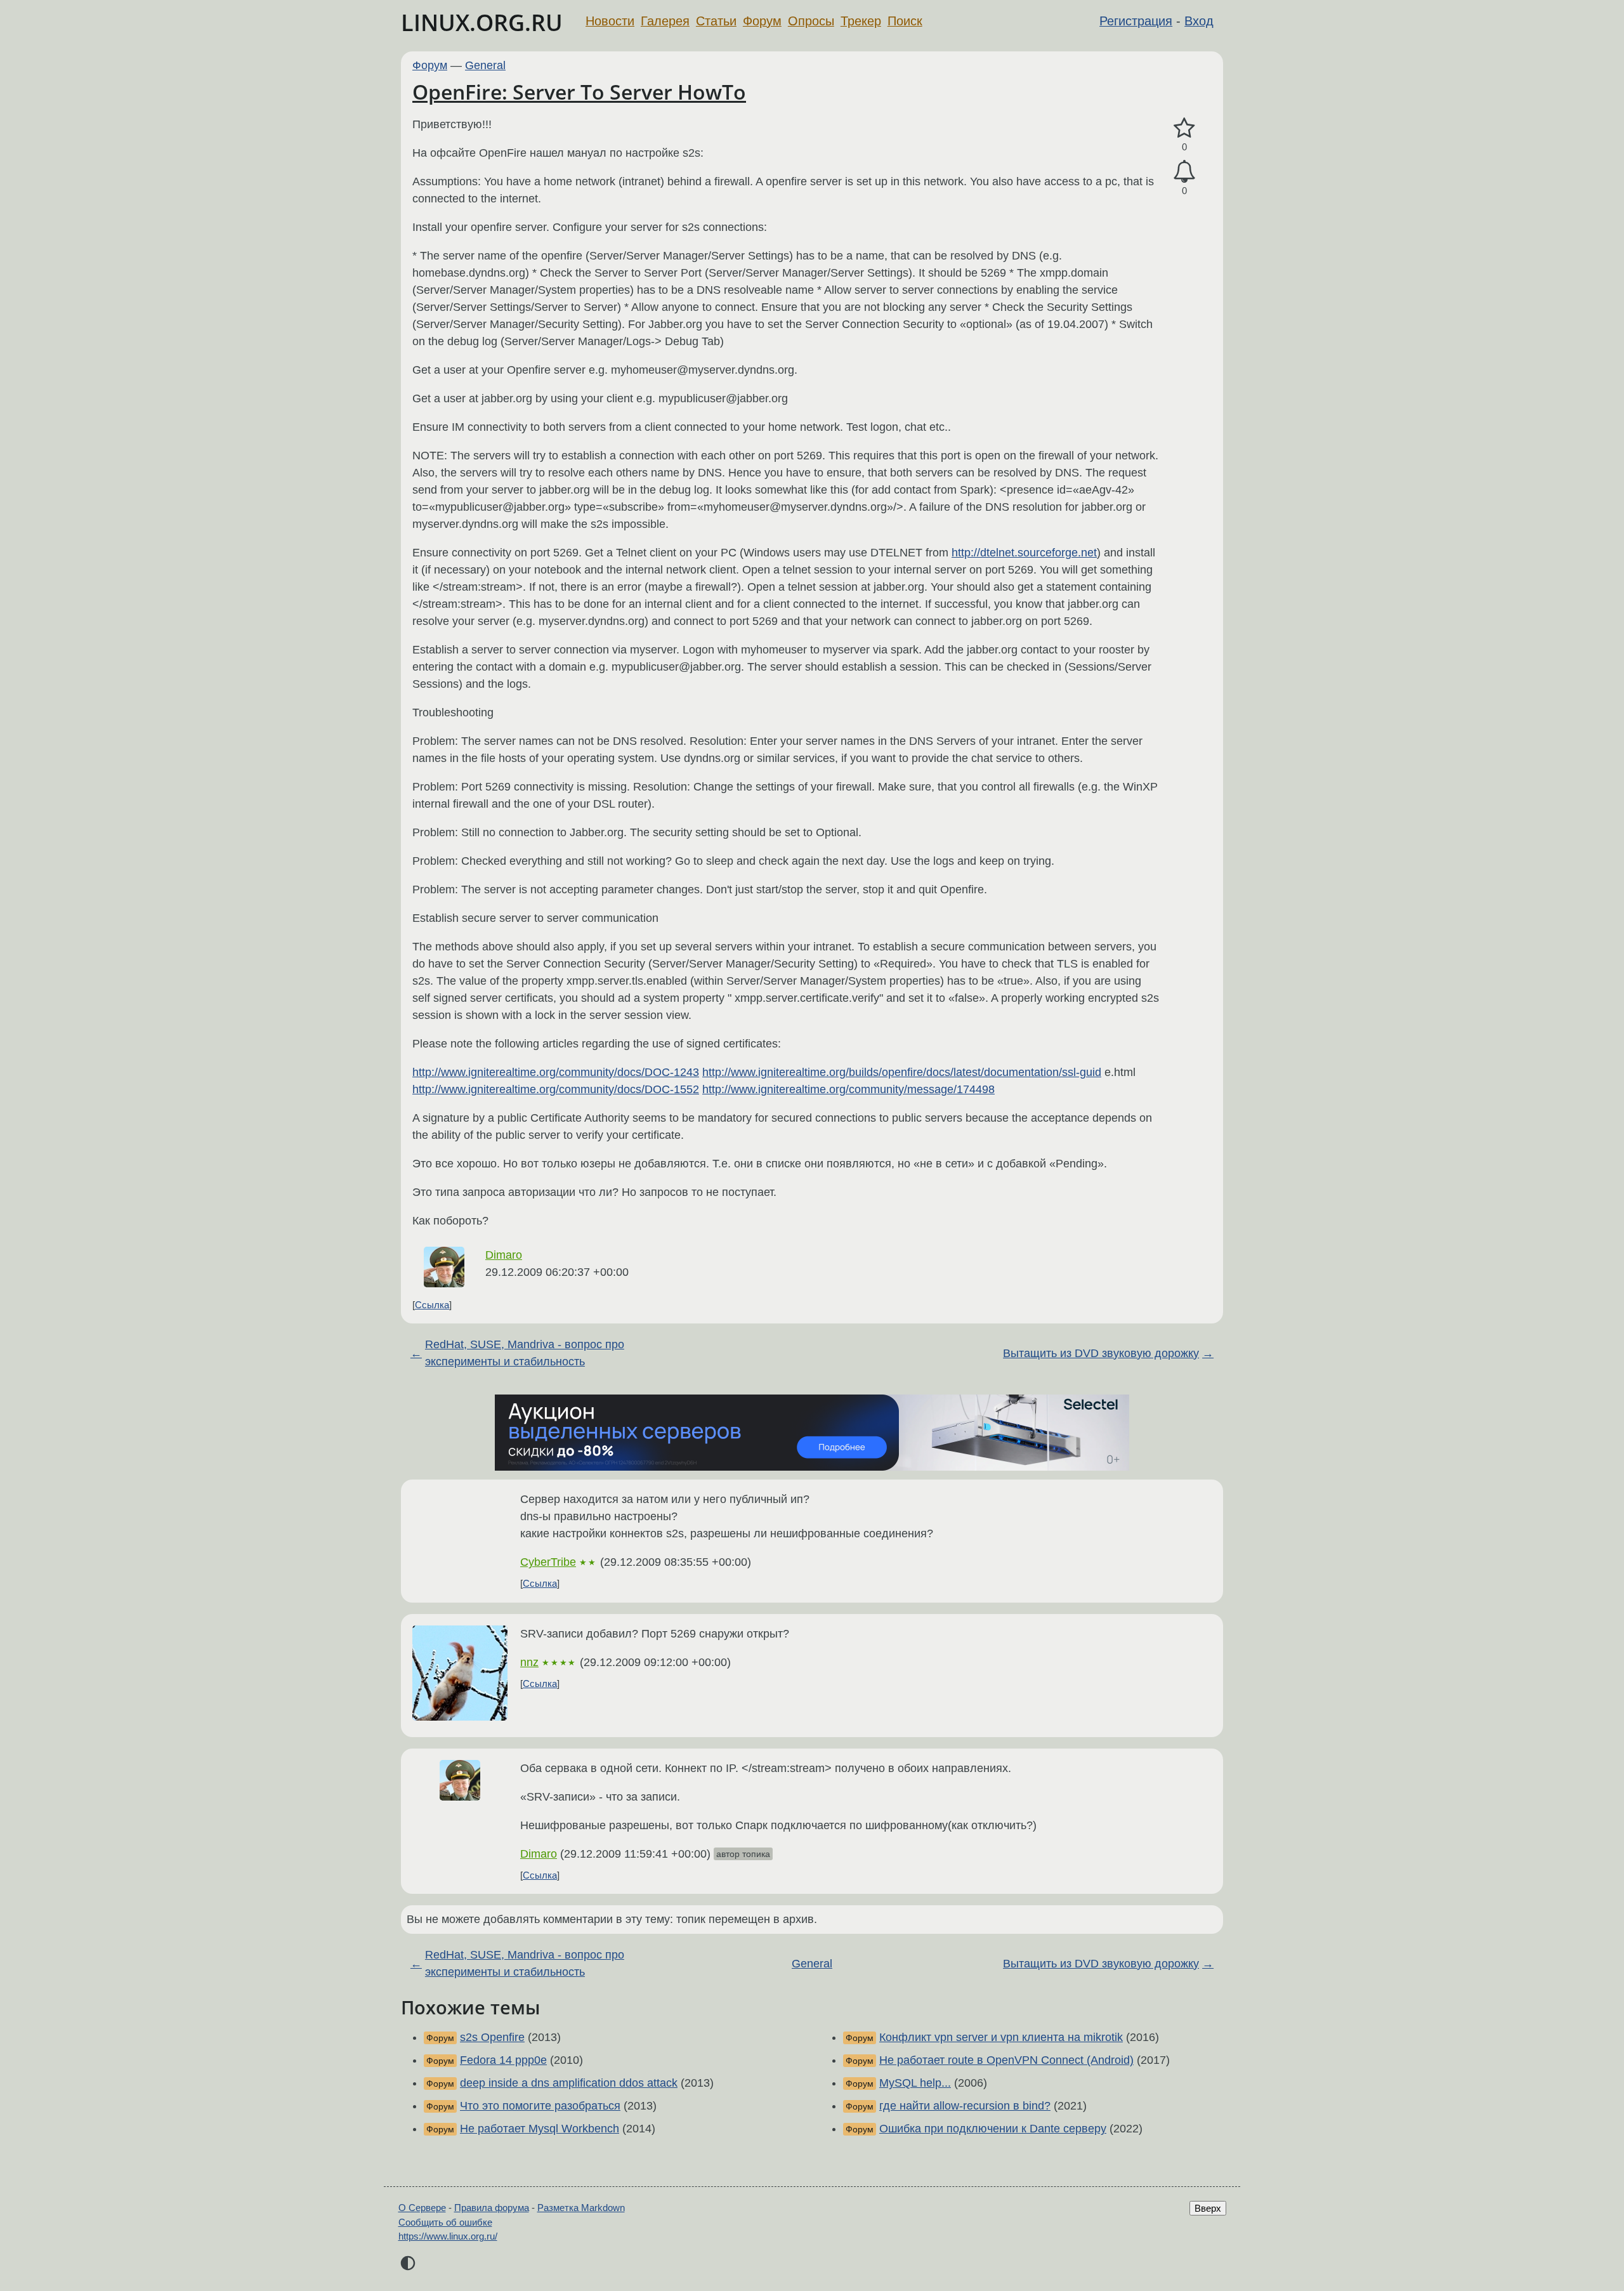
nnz (529, 1662)
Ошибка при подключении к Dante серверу (993, 2129)
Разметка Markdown (581, 2208)
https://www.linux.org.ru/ (448, 2236)
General (485, 65)
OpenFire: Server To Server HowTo (579, 92)
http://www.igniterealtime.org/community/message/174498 (848, 1089)
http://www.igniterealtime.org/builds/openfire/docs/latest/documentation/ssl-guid (902, 1072)
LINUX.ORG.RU (482, 23)
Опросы (811, 21)
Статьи (716, 21)
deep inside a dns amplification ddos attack (569, 2083)
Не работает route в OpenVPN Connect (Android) (1006, 2060)
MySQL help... (915, 2083)
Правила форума (492, 2208)
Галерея (665, 21)
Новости (610, 21)
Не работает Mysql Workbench (540, 2129)
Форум (762, 21)
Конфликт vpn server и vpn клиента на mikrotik (1001, 2037)
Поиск (905, 21)
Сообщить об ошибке (445, 2222)
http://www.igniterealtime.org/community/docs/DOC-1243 (556, 1072)
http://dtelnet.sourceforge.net (1024, 553)
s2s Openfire (492, 2037)
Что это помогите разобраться (540, 2106)
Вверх (1208, 2208)
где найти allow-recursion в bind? (965, 2106)
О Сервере (422, 2208)
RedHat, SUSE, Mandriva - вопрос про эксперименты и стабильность (525, 1353)
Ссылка (432, 1305)
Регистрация (1136, 21)
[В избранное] (1184, 128)
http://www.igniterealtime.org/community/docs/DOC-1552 (556, 1089)
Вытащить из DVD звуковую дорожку (1101, 1353)
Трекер (861, 21)
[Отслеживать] (1184, 172)
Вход (1199, 21)
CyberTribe (548, 1562)
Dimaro (504, 1255)
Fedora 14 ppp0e (503, 2060)
